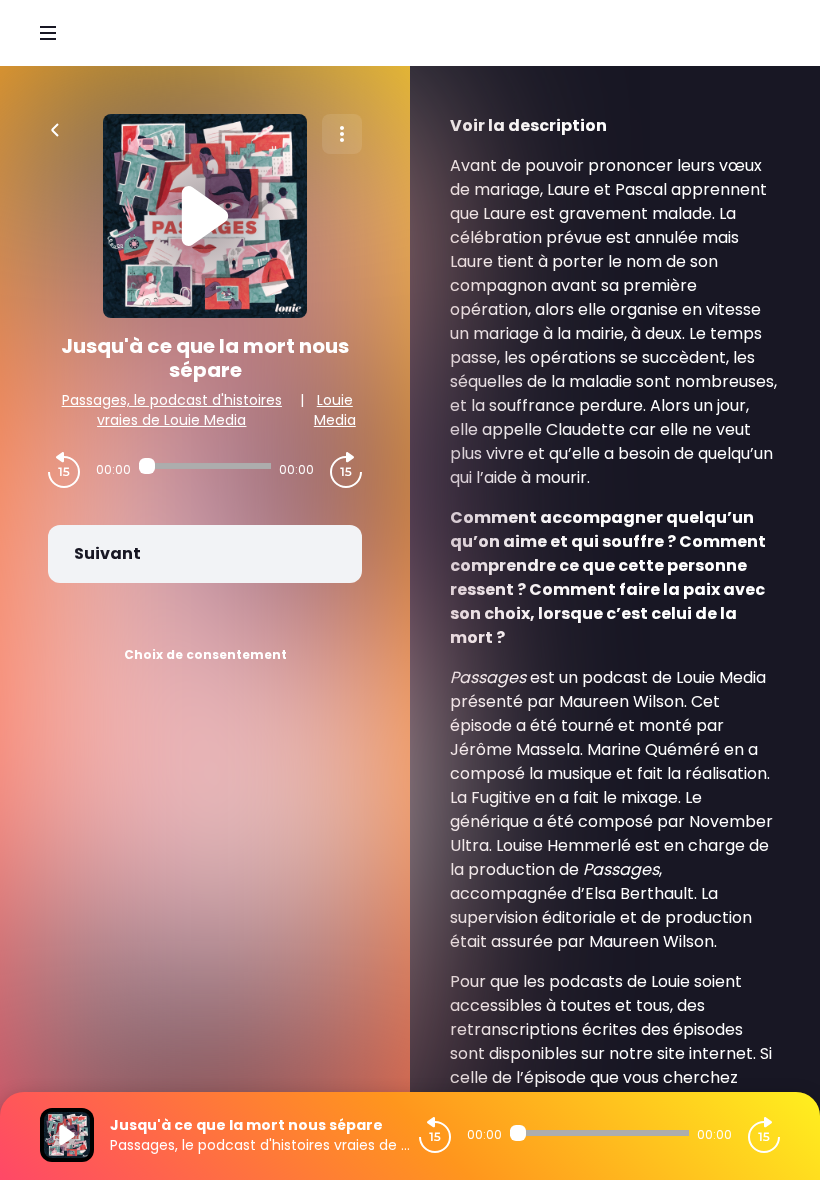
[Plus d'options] (342, 134)
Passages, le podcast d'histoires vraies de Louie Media (172, 410)
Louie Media (335, 410)
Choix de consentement (205, 654)
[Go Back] (55, 128)
